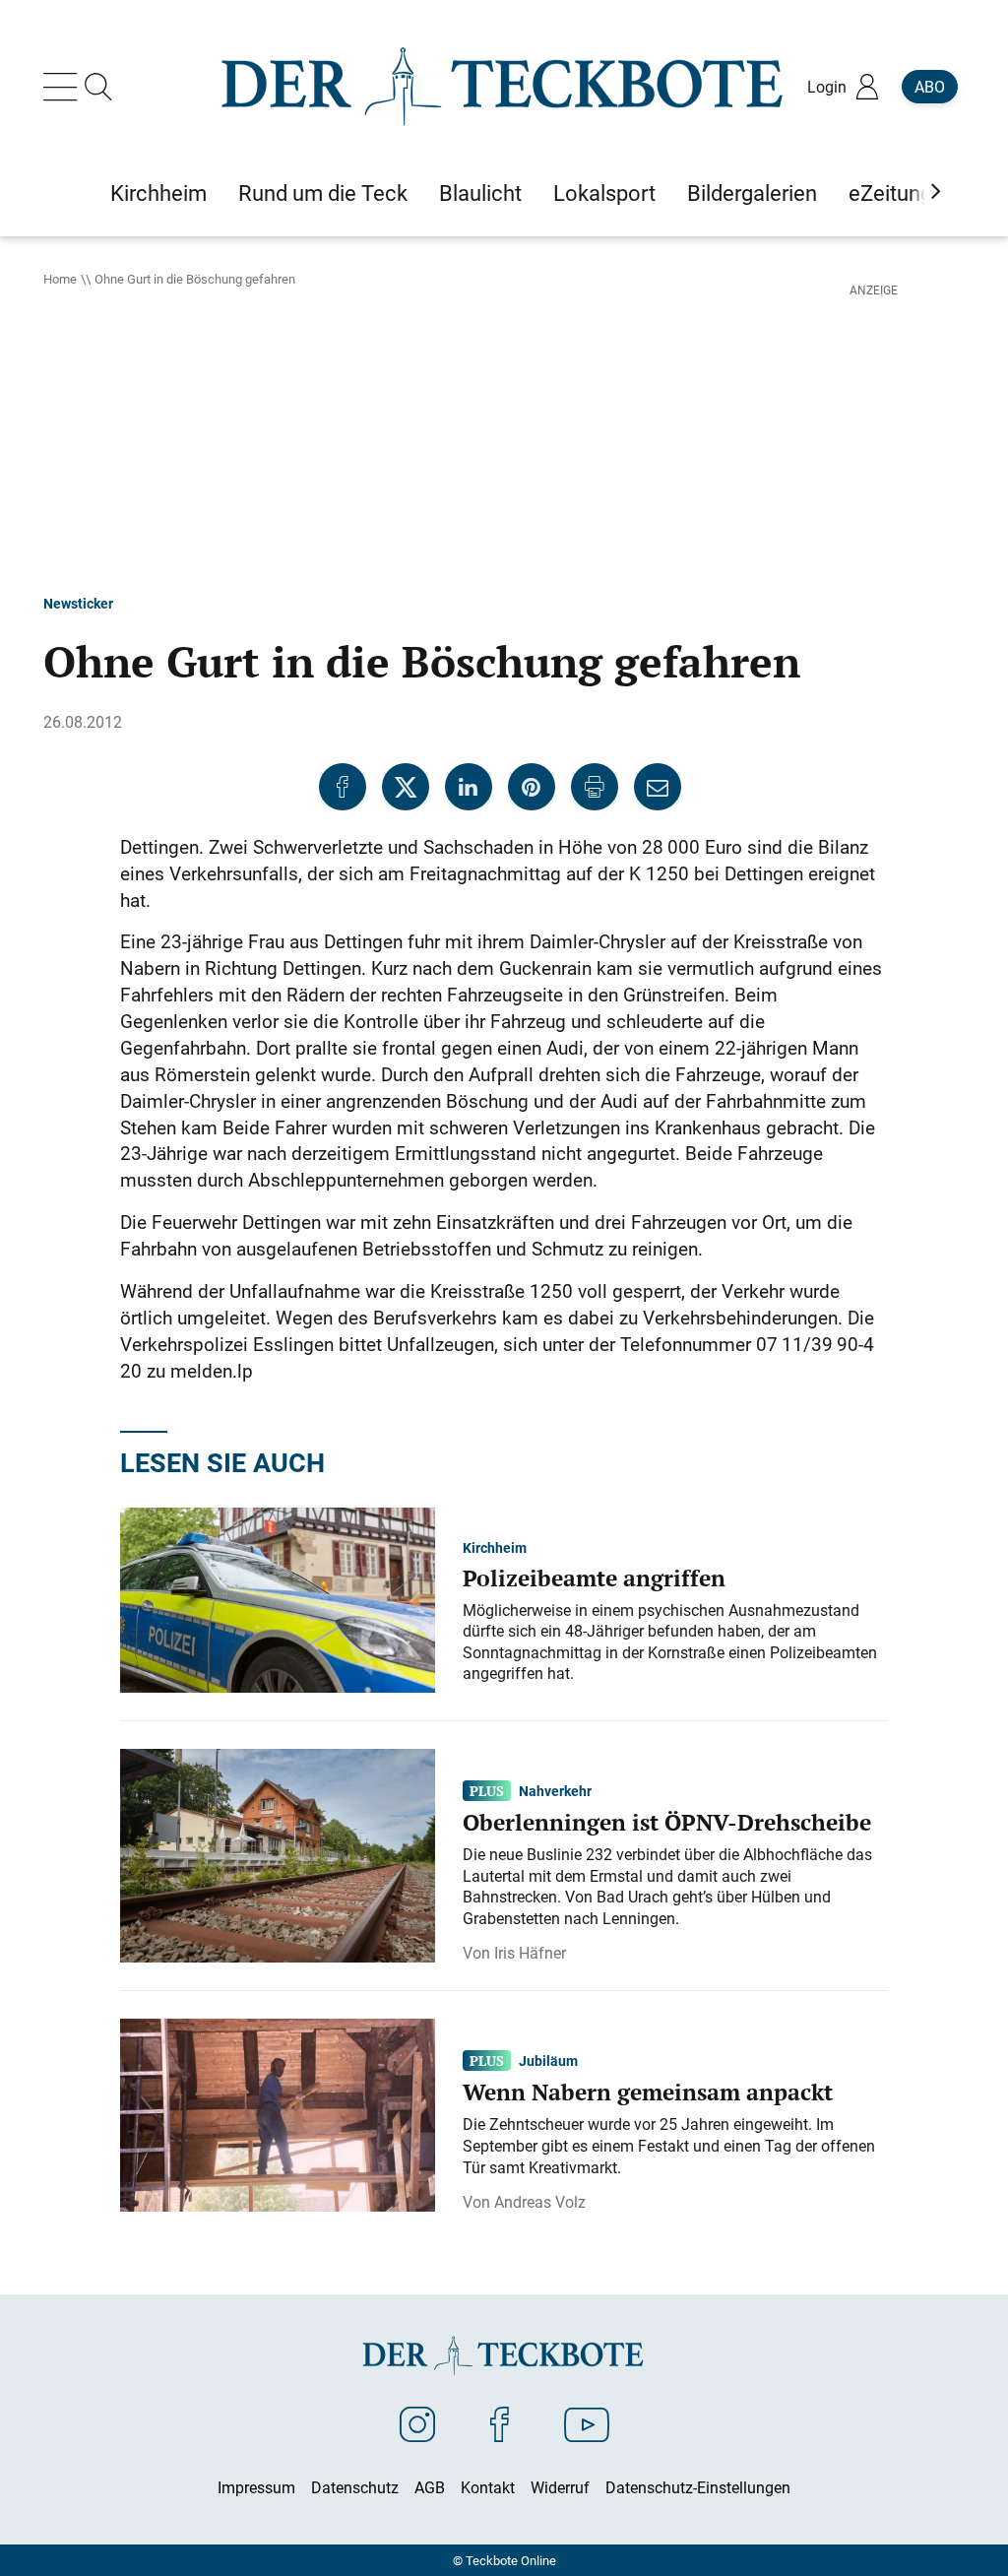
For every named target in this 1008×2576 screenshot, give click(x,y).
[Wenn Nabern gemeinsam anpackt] (278, 2113)
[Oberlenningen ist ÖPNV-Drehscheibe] (278, 1854)
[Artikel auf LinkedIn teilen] (469, 787)
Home (60, 279)
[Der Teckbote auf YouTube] (587, 2423)
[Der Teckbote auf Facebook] (500, 2423)
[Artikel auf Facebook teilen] (343, 787)
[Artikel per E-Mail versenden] (658, 787)
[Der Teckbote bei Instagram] (417, 2423)
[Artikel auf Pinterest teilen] (532, 787)
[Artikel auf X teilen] (406, 787)
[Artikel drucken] (595, 787)
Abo (930, 87)
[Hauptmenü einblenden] (64, 87)
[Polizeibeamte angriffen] (278, 1598)
